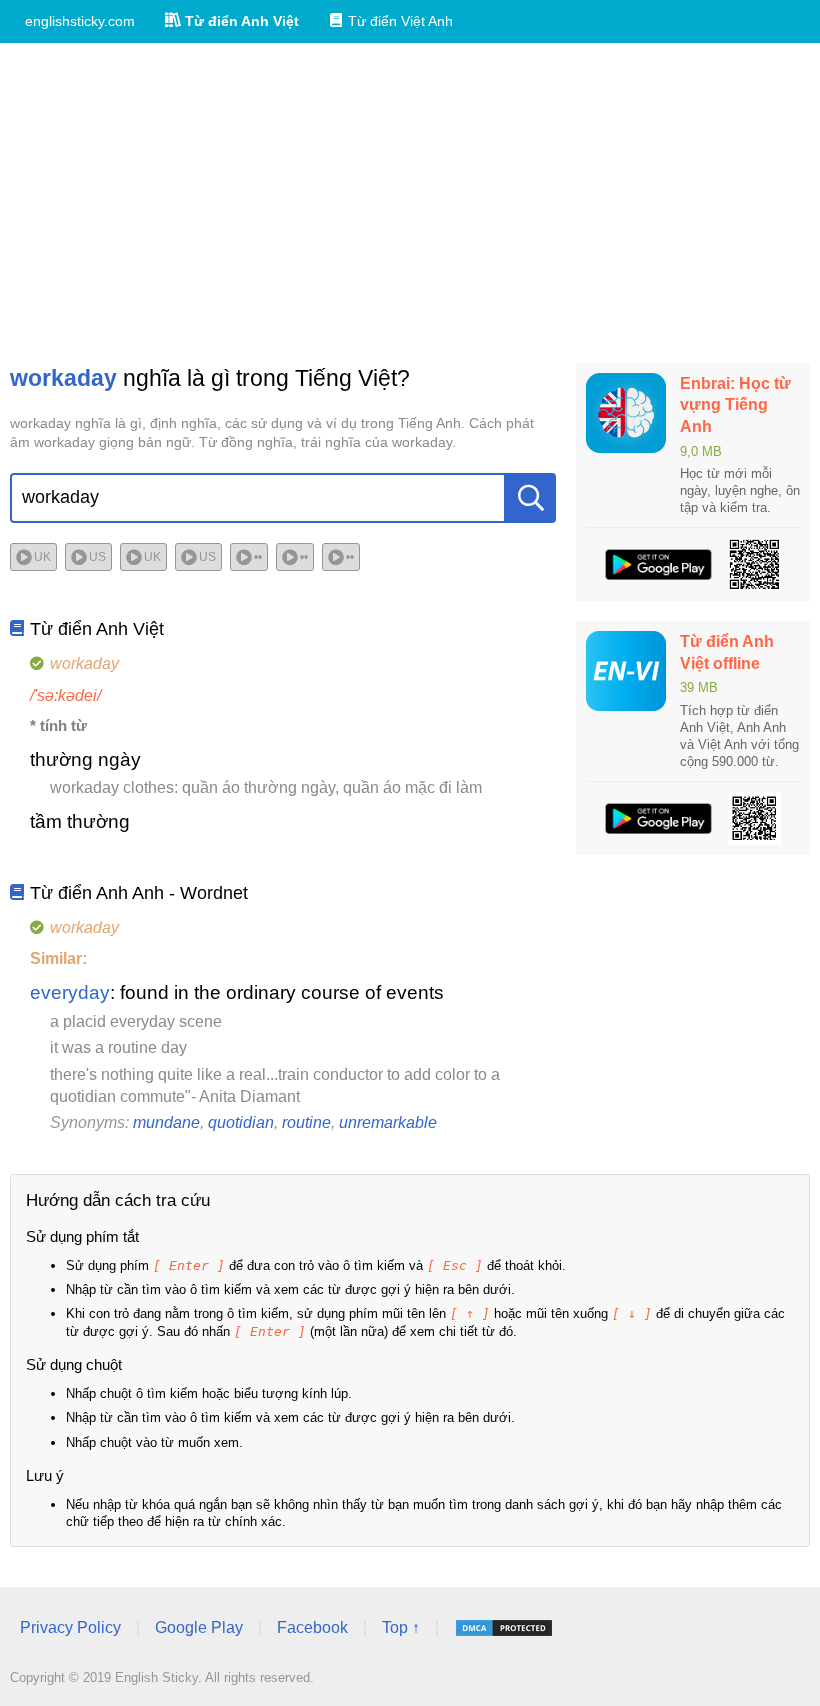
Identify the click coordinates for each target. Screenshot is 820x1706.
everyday (70, 992)
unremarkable (388, 1122)
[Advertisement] (410, 203)
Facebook (312, 1627)
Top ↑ (401, 1627)
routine (306, 1122)
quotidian (241, 1122)
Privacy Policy (70, 1627)
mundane (166, 1122)
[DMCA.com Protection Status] (504, 1628)
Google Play (199, 1627)
